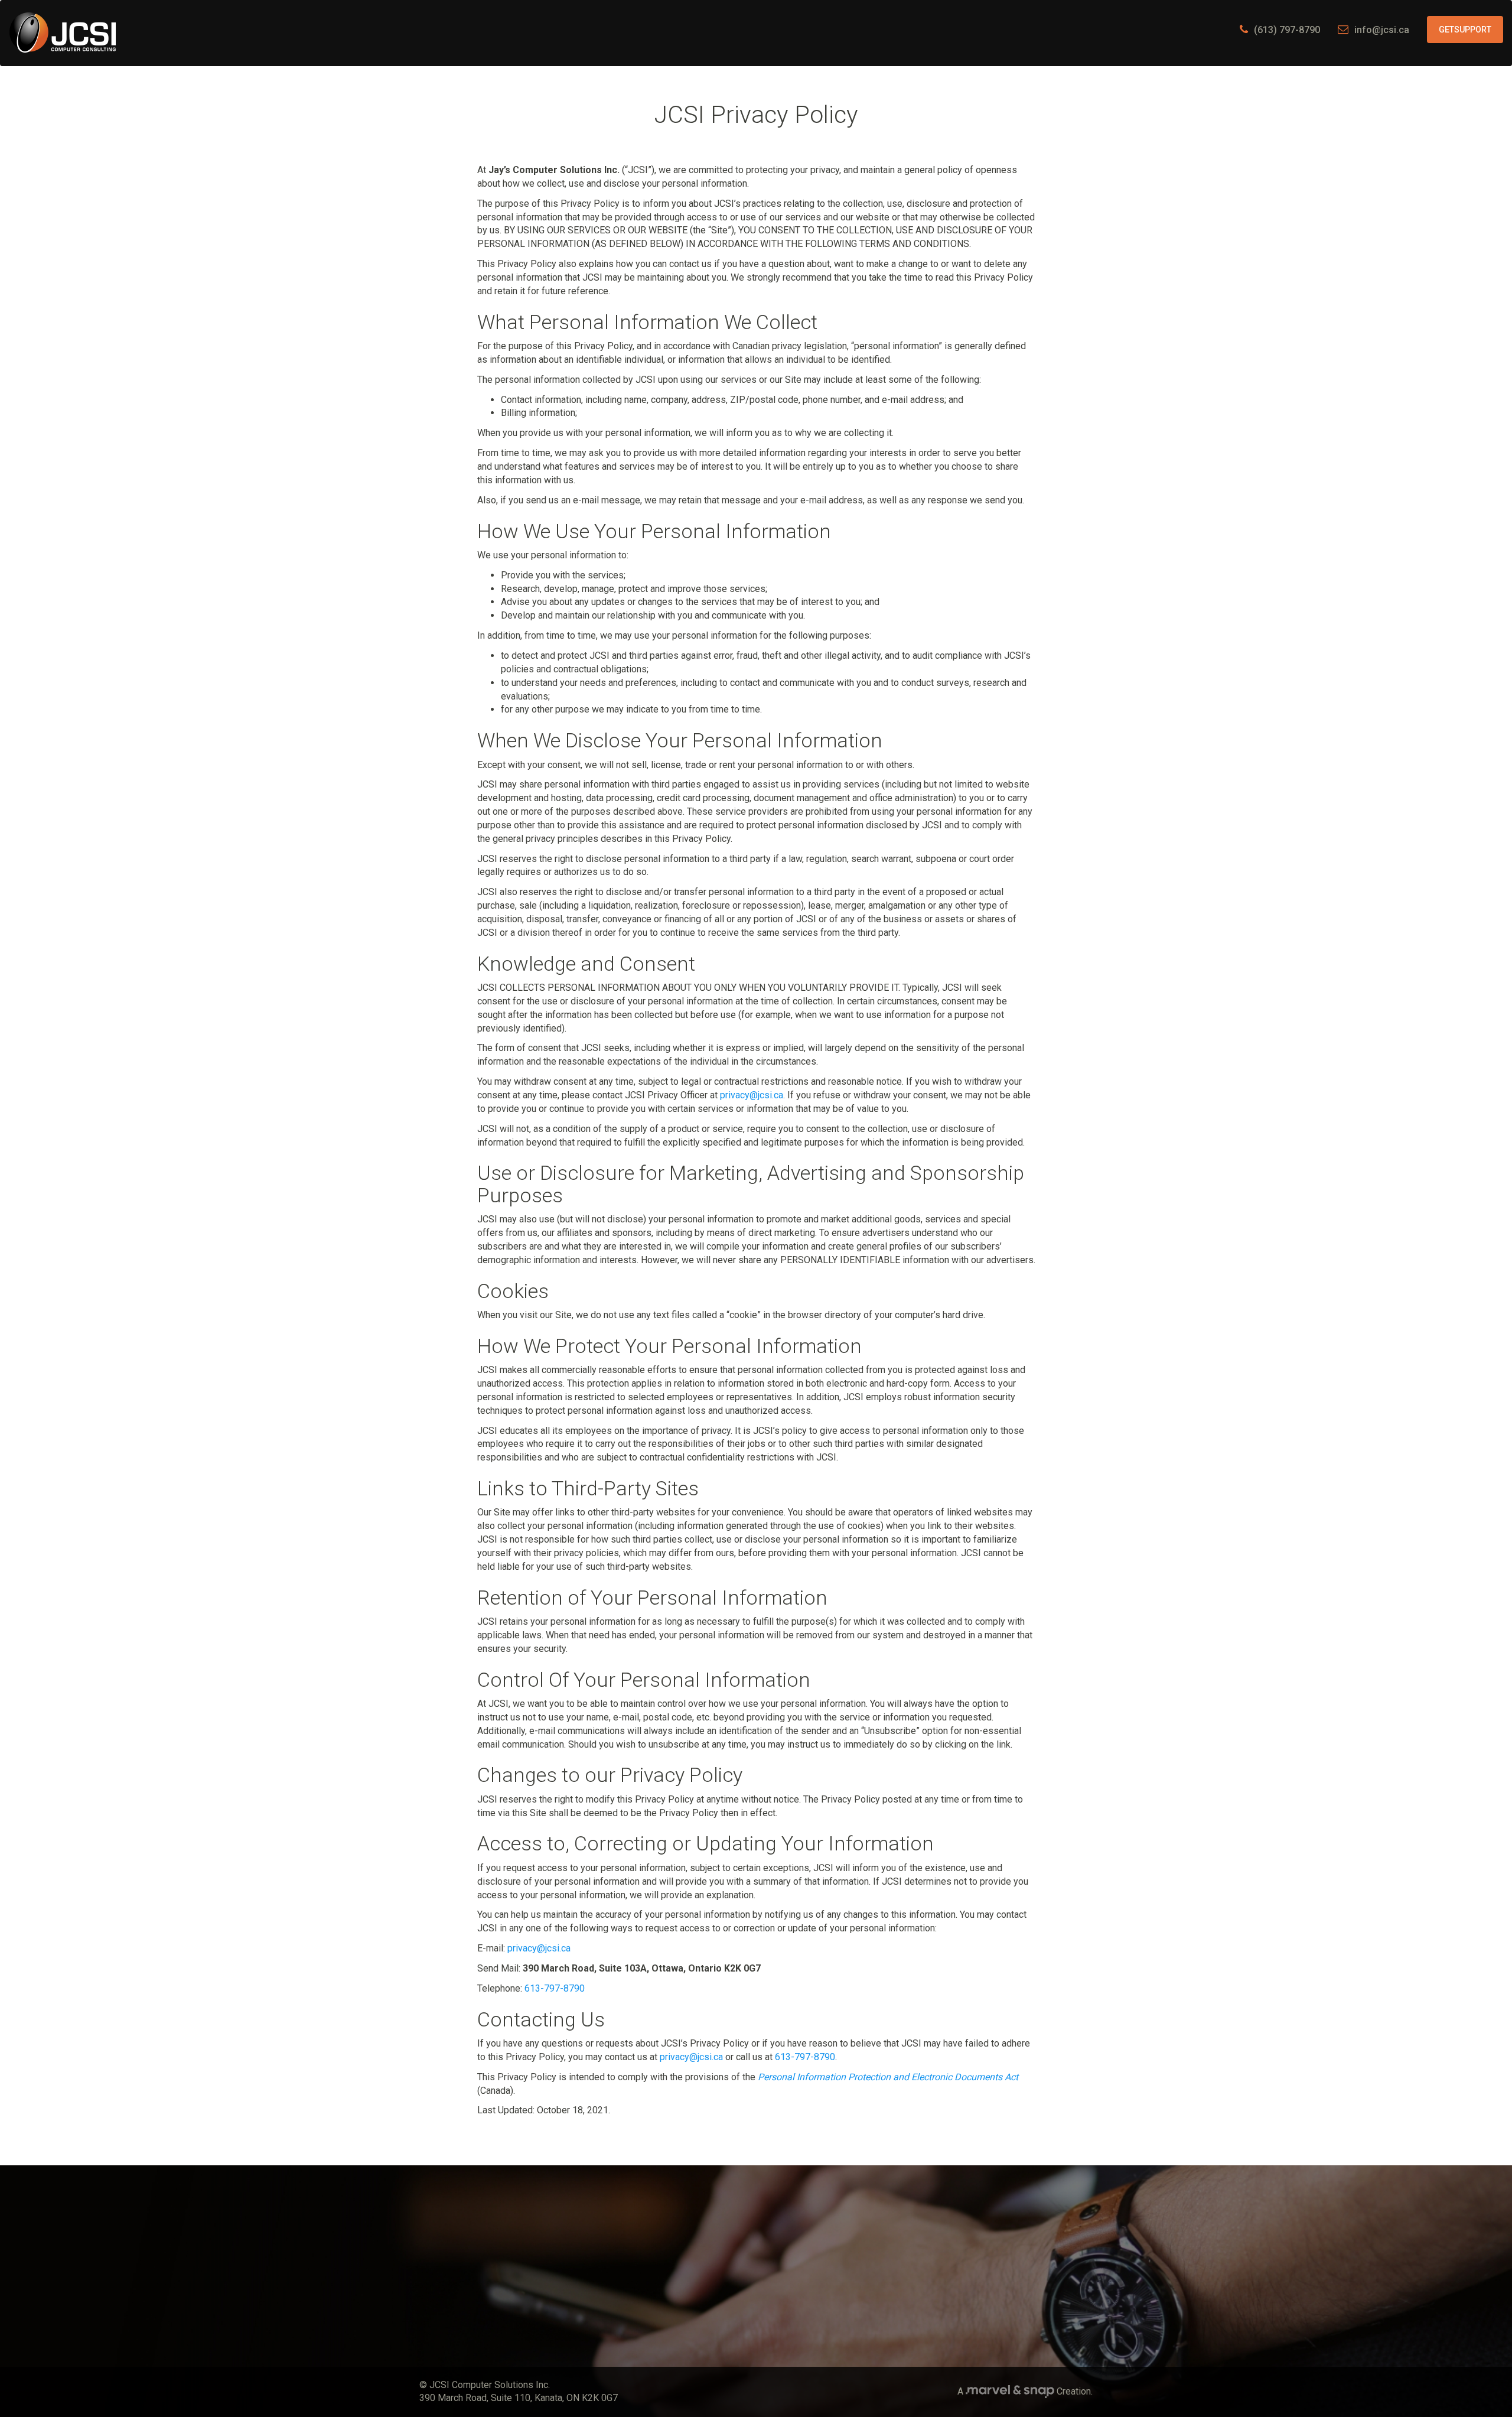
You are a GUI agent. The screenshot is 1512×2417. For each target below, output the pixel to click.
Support (1465, 30)
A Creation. (1025, 2391)
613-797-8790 (555, 1988)
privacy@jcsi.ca (752, 1095)
